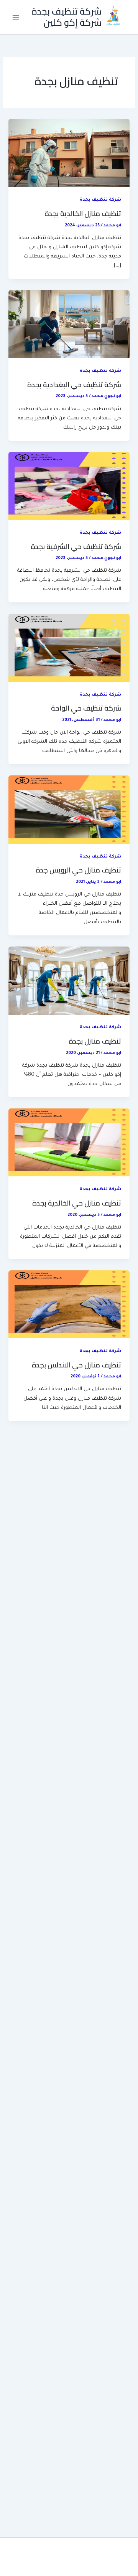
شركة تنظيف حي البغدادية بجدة (74, 384)
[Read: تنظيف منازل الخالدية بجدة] (69, 153)
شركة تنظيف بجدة (100, 200)
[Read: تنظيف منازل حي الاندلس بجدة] (69, 1305)
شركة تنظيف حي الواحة (86, 708)
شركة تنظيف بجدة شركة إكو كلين (67, 17)
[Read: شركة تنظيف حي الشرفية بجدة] (69, 487)
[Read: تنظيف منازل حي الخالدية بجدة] (69, 1143)
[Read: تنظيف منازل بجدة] (69, 981)
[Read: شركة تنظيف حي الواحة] (69, 648)
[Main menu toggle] (16, 17)
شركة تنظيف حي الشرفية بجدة (76, 546)
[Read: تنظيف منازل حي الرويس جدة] (69, 810)
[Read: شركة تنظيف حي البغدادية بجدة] (69, 325)
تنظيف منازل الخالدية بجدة (83, 213)
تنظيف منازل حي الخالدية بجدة (77, 1203)
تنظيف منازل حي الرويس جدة (78, 870)
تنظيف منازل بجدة (95, 1041)
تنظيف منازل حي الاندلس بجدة (76, 1365)
